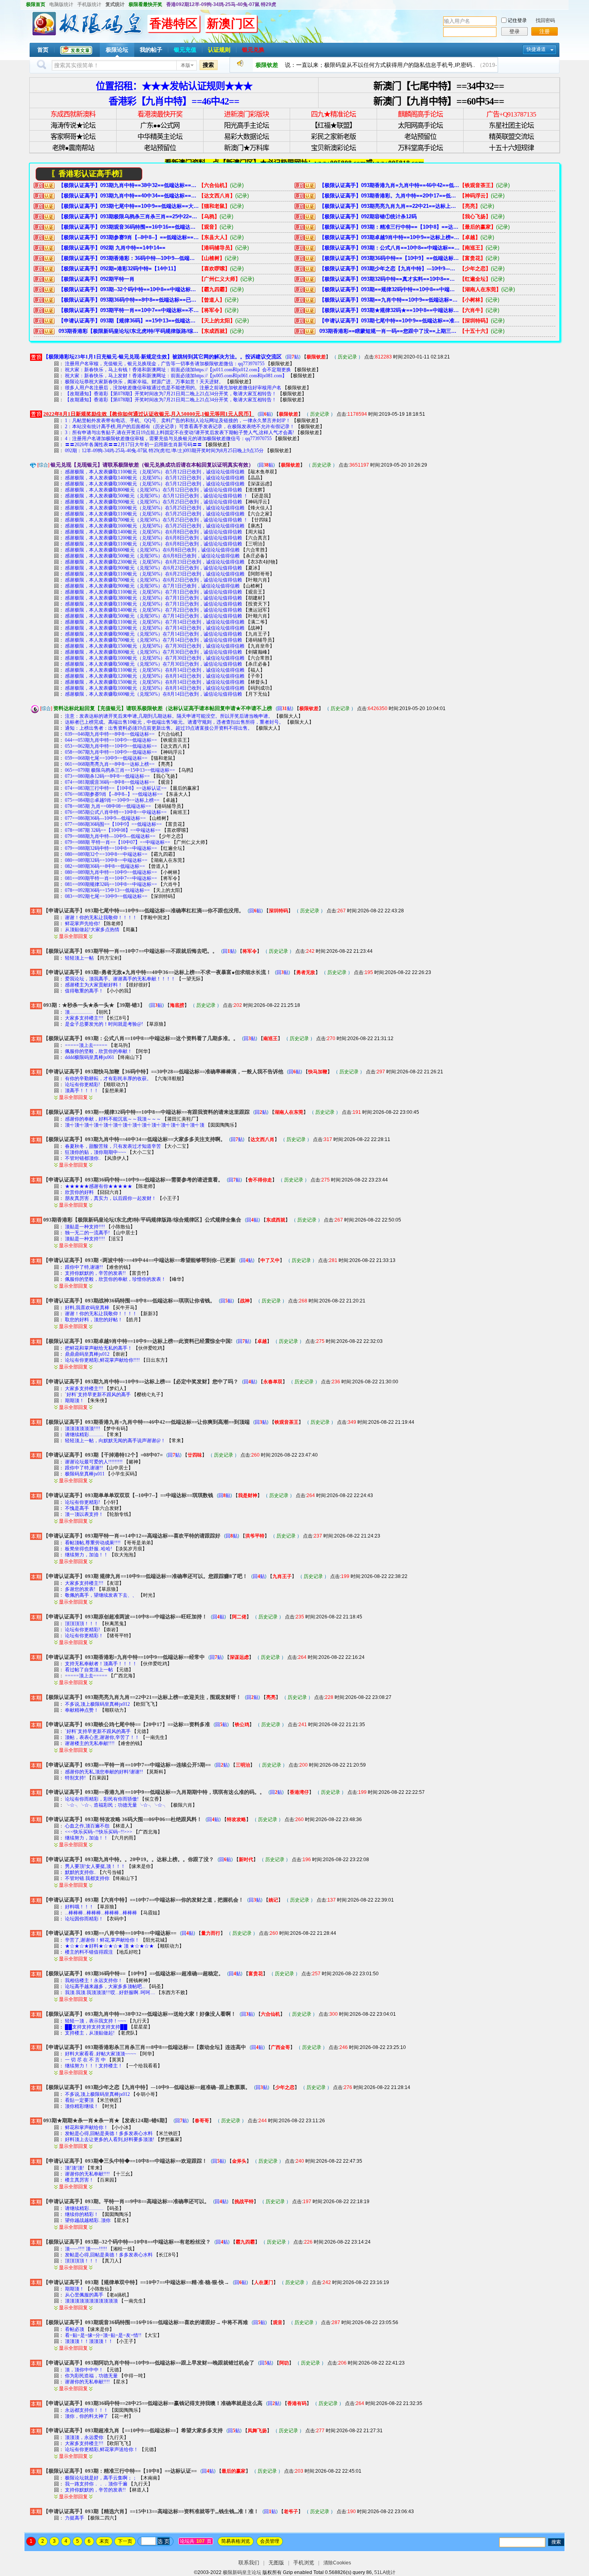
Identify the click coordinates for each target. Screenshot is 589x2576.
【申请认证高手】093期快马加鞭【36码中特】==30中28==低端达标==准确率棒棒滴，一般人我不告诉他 (163, 1072)
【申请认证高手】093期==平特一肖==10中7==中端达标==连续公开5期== (127, 1765)
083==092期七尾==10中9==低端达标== (106, 896)
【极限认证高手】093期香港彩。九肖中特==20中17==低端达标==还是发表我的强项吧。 (389, 196)
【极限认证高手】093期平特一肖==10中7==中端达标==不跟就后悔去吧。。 (129, 310)
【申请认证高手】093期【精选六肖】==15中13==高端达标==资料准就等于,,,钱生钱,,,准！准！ (151, 2511)
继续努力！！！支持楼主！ (94, 2066)
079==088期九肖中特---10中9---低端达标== (110, 836)
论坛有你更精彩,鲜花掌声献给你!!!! (103, 1360)
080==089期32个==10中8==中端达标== (106, 854)
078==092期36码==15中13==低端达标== (107, 890)
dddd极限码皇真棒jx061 (90, 1057)
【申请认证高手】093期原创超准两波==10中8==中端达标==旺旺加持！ (125, 1617)
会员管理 (270, 2541)
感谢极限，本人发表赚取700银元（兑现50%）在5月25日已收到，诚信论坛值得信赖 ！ (156, 520)
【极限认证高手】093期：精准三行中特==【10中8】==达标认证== (389, 227)
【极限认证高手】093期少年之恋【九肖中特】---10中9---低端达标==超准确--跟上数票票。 (389, 269)
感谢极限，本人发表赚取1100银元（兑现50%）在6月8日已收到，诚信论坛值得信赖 (153, 544)
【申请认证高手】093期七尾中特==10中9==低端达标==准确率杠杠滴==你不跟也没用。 (389, 321)
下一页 (125, 2541)
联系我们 (249, 2563)
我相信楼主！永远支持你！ (94, 1980)
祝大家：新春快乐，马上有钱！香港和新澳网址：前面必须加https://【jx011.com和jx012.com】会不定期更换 (178, 370)
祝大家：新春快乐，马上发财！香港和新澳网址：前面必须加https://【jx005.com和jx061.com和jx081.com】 (176, 376)
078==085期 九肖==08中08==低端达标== (108, 806)
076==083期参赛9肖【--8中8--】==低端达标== (114, 794)
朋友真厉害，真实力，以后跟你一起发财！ (111, 1198)
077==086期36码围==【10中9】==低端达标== (113, 824)
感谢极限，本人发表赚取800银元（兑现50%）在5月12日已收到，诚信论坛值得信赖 (153, 490)
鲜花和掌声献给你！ (87, 2127)
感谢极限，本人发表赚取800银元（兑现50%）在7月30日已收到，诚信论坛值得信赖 (153, 652)
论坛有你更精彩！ (84, 1636)
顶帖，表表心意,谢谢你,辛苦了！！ (102, 1737)
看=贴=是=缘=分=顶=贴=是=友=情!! (103, 2335)
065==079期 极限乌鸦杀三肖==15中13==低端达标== (120, 770)
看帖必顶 (75, 2329)
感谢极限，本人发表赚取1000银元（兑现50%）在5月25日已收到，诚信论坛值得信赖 (155, 508)
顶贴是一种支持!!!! (86, 1227)
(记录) (237, 185)
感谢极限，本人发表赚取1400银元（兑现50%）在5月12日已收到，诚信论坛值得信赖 (155, 478)
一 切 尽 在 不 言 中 (86, 2060)
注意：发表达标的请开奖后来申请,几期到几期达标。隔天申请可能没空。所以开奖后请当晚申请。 (169, 716)
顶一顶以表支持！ (84, 1514)
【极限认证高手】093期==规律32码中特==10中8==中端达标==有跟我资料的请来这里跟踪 (389, 289)
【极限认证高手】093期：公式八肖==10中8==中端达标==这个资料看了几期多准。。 (389, 248)
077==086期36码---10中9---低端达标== (105, 818)
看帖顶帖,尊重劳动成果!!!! (93, 1543)
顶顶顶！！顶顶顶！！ (89, 2341)
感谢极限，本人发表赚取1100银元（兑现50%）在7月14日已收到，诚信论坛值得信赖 (155, 622)
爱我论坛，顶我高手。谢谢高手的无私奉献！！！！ (120, 979)
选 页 (163, 2541)
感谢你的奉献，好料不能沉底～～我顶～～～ (113, 1119)
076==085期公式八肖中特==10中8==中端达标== (116, 812)
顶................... (79, 1012)
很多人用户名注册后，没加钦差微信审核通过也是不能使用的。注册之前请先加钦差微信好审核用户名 (173, 388)
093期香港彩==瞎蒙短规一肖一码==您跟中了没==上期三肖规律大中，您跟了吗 (389, 331)
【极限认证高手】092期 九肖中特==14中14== (112, 248)
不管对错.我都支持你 (87, 1878)
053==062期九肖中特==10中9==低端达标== (111, 746)
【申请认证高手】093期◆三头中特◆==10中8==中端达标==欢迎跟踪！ (125, 2161)
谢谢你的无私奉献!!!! (88, 2174)
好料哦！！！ (79, 1907)
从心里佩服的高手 (84, 2295)
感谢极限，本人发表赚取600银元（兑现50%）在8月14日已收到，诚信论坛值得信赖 (153, 694)
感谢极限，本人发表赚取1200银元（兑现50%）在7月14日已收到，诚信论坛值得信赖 (155, 628)
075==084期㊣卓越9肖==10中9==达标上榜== (112, 800)
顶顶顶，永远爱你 (84, 2437)
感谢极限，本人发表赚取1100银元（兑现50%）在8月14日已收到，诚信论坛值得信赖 (155, 670)
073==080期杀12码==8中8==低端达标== (107, 776)
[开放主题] (36, 911)
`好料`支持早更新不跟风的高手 (98, 1395)
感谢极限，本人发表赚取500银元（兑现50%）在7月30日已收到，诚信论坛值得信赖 (153, 664)
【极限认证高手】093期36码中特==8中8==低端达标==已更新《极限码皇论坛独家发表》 (129, 300)
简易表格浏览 (236, 2541)
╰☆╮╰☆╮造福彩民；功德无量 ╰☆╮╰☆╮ (116, 1805)
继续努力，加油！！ (87, 1555)
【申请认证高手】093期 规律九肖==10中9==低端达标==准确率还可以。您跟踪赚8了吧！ (145, 1576)
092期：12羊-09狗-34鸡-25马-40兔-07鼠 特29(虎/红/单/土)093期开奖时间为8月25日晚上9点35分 (164, 451)
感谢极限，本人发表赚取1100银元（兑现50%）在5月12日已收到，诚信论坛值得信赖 (155, 472)
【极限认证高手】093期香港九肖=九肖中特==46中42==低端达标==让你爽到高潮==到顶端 (389, 185)
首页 (43, 50)
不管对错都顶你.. (83, 1158)
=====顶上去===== (87, 1045)
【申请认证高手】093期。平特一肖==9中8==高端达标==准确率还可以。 (126, 2201)
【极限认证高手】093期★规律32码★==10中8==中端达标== (389, 310)
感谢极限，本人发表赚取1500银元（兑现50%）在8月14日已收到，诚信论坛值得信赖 (155, 682)
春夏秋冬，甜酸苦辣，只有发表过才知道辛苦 (113, 1146)
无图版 (276, 2563)
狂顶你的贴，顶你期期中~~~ (96, 1152)
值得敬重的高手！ (84, 991)
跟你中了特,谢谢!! (85, 1267)
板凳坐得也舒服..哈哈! (89, 1549)
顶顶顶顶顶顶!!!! (83, 1429)
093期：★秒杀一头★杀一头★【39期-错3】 (94, 1005)
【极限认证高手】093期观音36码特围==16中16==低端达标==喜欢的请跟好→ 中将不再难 (129, 227)
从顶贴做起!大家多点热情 (92, 930)
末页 (104, 2541)
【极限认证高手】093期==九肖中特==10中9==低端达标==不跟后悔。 (389, 300)
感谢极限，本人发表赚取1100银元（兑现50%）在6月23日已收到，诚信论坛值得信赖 (155, 574)
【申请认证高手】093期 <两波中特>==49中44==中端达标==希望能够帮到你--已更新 (139, 1260)
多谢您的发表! (80, 1589)
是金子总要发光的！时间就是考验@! (104, 1024)
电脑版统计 (61, 4)
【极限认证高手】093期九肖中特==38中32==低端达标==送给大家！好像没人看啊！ (129, 185)
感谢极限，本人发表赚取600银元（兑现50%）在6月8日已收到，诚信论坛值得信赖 (152, 550)
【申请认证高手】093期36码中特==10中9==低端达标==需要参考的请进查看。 (133, 1180)
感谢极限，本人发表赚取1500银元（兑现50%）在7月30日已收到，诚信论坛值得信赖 (155, 646)
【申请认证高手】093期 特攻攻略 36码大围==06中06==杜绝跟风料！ (123, 1819)
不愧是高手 (77, 1508)
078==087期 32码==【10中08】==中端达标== (113, 830)
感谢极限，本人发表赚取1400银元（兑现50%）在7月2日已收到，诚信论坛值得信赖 (153, 610)
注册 (545, 31)
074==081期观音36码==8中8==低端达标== (110, 782)
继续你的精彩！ (82, 2214)
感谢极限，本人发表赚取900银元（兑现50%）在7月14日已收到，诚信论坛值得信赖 (153, 634)
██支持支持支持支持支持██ (96, 2027)
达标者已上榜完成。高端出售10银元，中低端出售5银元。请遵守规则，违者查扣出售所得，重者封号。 (174, 722)
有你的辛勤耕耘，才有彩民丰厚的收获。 (108, 1079)
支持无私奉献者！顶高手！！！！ (101, 1664)
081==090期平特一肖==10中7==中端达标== (111, 878)
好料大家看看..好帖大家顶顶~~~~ (101, 2054)
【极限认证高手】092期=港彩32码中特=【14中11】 (119, 269)
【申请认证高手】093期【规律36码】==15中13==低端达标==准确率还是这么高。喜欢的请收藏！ (129, 321)
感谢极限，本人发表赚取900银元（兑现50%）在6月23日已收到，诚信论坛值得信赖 (153, 568)
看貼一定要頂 (79, 2100)
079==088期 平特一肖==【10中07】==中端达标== (118, 842)
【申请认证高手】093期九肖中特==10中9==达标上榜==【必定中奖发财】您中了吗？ (141, 1382)
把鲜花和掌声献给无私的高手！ (99, 1348)
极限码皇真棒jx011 (85, 1474)
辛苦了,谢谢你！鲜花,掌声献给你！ (102, 1940)
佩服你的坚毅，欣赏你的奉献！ (99, 1051)
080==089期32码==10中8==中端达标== (106, 860)
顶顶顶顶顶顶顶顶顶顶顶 (91, 2301)
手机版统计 (89, 4)
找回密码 (545, 20)
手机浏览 (304, 2563)
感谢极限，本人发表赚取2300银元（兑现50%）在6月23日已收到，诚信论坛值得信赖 (155, 562)
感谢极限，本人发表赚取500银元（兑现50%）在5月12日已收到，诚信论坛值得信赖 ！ (156, 496)
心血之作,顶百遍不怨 (87, 1826)
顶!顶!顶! (75, 2168)
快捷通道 (536, 49)
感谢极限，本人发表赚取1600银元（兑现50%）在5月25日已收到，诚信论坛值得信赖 (155, 526)
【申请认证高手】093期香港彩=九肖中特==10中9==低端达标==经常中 (124, 1657)
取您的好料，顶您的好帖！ (94, 1320)
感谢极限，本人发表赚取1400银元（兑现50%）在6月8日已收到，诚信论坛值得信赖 (153, 532)
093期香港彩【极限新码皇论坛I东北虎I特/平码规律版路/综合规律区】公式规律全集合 (129, 331)
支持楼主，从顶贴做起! (90, 2033)
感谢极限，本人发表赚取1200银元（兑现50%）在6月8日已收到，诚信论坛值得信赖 (153, 538)
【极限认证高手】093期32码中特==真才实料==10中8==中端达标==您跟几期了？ (389, 279)
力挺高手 (75, 2518)
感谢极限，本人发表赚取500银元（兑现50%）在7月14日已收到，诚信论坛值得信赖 (153, 616)
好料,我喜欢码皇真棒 (87, 1308)
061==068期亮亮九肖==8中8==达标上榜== (110, 764)
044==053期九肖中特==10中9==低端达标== (111, 740)
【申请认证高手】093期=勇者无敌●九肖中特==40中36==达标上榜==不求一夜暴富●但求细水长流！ (157, 972)
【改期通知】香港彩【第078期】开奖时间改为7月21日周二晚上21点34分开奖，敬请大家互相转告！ (171, 394)
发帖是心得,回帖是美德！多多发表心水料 (109, 2133)
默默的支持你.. (81, 1872)
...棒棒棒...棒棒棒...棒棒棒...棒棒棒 (101, 1913)
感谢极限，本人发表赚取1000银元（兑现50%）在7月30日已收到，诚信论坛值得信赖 (155, 658)
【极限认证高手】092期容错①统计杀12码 (368, 216)
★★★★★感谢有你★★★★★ (99, 1186)
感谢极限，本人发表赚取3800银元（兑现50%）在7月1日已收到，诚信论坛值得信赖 (153, 598)
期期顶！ (75, 1401)
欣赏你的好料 (79, 1192)
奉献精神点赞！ (82, 1710)
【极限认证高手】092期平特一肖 (97, 279)
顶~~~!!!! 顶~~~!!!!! (86, 2249)
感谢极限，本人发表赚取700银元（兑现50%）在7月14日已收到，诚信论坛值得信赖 (153, 640)
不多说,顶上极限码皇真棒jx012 (97, 1704)
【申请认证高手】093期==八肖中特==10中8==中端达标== (110, 1933)
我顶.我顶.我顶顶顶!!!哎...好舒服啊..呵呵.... (111, 1992)
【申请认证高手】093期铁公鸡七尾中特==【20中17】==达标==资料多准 (127, 1724)
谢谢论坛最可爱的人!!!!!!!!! (94, 1462)
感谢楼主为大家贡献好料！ (94, 985)
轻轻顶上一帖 (79, 958)
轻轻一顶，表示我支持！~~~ (96, 2021)
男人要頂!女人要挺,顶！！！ (95, 1866)
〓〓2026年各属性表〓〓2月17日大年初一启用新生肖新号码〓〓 (133, 445)
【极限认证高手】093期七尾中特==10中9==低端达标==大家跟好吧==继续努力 (129, 206)
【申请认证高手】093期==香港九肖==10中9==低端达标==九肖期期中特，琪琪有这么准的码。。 (154, 1792)
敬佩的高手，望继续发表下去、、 (101, 1595)
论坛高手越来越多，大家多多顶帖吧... (105, 1986)
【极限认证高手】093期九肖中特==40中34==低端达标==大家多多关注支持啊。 (129, 196)
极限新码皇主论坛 (242, 2572)
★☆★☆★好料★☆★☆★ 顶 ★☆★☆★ (109, 1946)
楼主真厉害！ (79, 2180)
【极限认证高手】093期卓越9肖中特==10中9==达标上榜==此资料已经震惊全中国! (389, 237)
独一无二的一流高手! (88, 1233)
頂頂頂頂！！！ (82, 1624)
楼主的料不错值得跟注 (89, 1952)
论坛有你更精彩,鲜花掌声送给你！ (102, 2449)
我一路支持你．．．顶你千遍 (96, 2484)
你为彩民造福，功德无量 (91, 2376)
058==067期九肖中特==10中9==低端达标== (111, 752)
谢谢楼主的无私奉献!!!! (90, 1743)
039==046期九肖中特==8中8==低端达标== (110, 734)
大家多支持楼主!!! (84, 1018)
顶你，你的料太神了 (87, 2416)
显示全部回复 (73, 936)
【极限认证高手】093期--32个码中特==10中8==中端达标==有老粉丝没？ (129, 289)
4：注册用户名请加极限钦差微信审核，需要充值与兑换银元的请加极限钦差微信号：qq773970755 (168, 439)
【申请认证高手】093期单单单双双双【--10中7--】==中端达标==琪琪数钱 (128, 1495)
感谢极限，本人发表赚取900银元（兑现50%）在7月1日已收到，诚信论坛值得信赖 (152, 586)
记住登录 (517, 20)
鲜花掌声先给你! (83, 924)
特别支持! (75, 1778)
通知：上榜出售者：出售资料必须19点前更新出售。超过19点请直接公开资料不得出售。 (159, 728)
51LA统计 (385, 2572)
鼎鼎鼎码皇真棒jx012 (87, 1354)
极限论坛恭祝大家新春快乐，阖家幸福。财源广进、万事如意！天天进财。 (144, 382)
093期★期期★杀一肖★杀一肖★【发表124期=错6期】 (107, 2120)
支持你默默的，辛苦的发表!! (96, 1273)
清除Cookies (337, 2563)
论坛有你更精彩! (83, 1085)
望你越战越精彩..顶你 (88, 2220)
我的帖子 (151, 50)
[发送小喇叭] (240, 65)
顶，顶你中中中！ (84, 2370)
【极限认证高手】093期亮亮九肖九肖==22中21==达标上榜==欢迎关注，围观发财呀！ (389, 206)
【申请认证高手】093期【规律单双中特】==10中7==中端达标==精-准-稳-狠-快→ (136, 2282)
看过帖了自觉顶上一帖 (89, 1670)
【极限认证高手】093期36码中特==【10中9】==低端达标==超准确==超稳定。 (389, 258)
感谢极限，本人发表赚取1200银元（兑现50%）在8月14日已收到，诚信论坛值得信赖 (155, 676)
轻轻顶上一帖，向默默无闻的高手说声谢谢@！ (115, 1441)
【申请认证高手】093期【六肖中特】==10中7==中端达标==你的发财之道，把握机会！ (143, 1900)
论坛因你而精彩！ (84, 1919)
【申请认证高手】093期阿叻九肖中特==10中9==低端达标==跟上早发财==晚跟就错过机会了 (149, 2363)
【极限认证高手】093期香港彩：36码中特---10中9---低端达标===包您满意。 (129, 258)
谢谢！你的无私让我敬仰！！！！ (101, 918)
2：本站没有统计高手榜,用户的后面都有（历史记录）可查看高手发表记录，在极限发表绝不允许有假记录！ (180, 427)
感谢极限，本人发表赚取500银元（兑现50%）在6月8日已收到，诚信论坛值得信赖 (152, 556)
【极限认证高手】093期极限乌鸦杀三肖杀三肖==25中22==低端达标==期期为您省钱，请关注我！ (129, 216)
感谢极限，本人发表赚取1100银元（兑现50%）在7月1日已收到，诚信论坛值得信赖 (153, 592)
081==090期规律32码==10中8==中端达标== (111, 884)
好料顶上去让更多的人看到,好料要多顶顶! (110, 2139)
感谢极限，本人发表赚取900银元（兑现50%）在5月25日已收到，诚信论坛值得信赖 (153, 502)
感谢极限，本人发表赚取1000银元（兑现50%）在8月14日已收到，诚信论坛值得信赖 (155, 688)
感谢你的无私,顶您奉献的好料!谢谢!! (105, 1772)
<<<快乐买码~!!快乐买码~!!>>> (99, 1832)
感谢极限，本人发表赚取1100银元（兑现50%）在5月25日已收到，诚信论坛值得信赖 (155, 514)
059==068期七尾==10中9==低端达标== (106, 758)
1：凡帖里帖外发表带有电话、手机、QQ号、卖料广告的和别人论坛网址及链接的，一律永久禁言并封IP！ (178, 421)
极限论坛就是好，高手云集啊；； (101, 2478)
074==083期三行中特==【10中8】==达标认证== (116, 788)
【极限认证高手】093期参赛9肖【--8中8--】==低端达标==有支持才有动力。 (129, 237)
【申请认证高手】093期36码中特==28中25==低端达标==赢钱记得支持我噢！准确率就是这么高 (153, 2403)
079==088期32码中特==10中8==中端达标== (111, 848)
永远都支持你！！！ (87, 2410)
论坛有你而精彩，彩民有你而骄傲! (102, 1799)
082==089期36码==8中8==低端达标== (105, 866)
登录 (514, 31)
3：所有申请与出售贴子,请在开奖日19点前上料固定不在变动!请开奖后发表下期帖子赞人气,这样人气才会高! (180, 433)
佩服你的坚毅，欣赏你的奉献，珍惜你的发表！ (115, 1279)
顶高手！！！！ (82, 1091)
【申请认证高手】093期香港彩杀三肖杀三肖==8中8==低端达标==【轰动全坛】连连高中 (145, 2047)
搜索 (208, 65)
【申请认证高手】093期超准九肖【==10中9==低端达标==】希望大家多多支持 (133, 2430)
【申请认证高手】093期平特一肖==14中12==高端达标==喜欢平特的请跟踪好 (132, 1536)
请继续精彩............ (84, 1435)
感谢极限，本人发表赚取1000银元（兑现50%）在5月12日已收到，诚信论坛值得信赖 (155, 484)
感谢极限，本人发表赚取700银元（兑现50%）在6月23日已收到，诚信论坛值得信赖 (153, 580)
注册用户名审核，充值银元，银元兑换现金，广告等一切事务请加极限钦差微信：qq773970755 (165, 364)
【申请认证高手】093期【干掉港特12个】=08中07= (103, 1455)
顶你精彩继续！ (82, 2106)
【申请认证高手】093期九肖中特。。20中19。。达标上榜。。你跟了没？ (129, 1859)
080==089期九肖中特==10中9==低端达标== (111, 872)
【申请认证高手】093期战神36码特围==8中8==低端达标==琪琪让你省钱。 (129, 1301)
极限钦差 (267, 65)
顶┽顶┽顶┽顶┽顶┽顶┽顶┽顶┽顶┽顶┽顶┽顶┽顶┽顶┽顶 (135, 1125)
